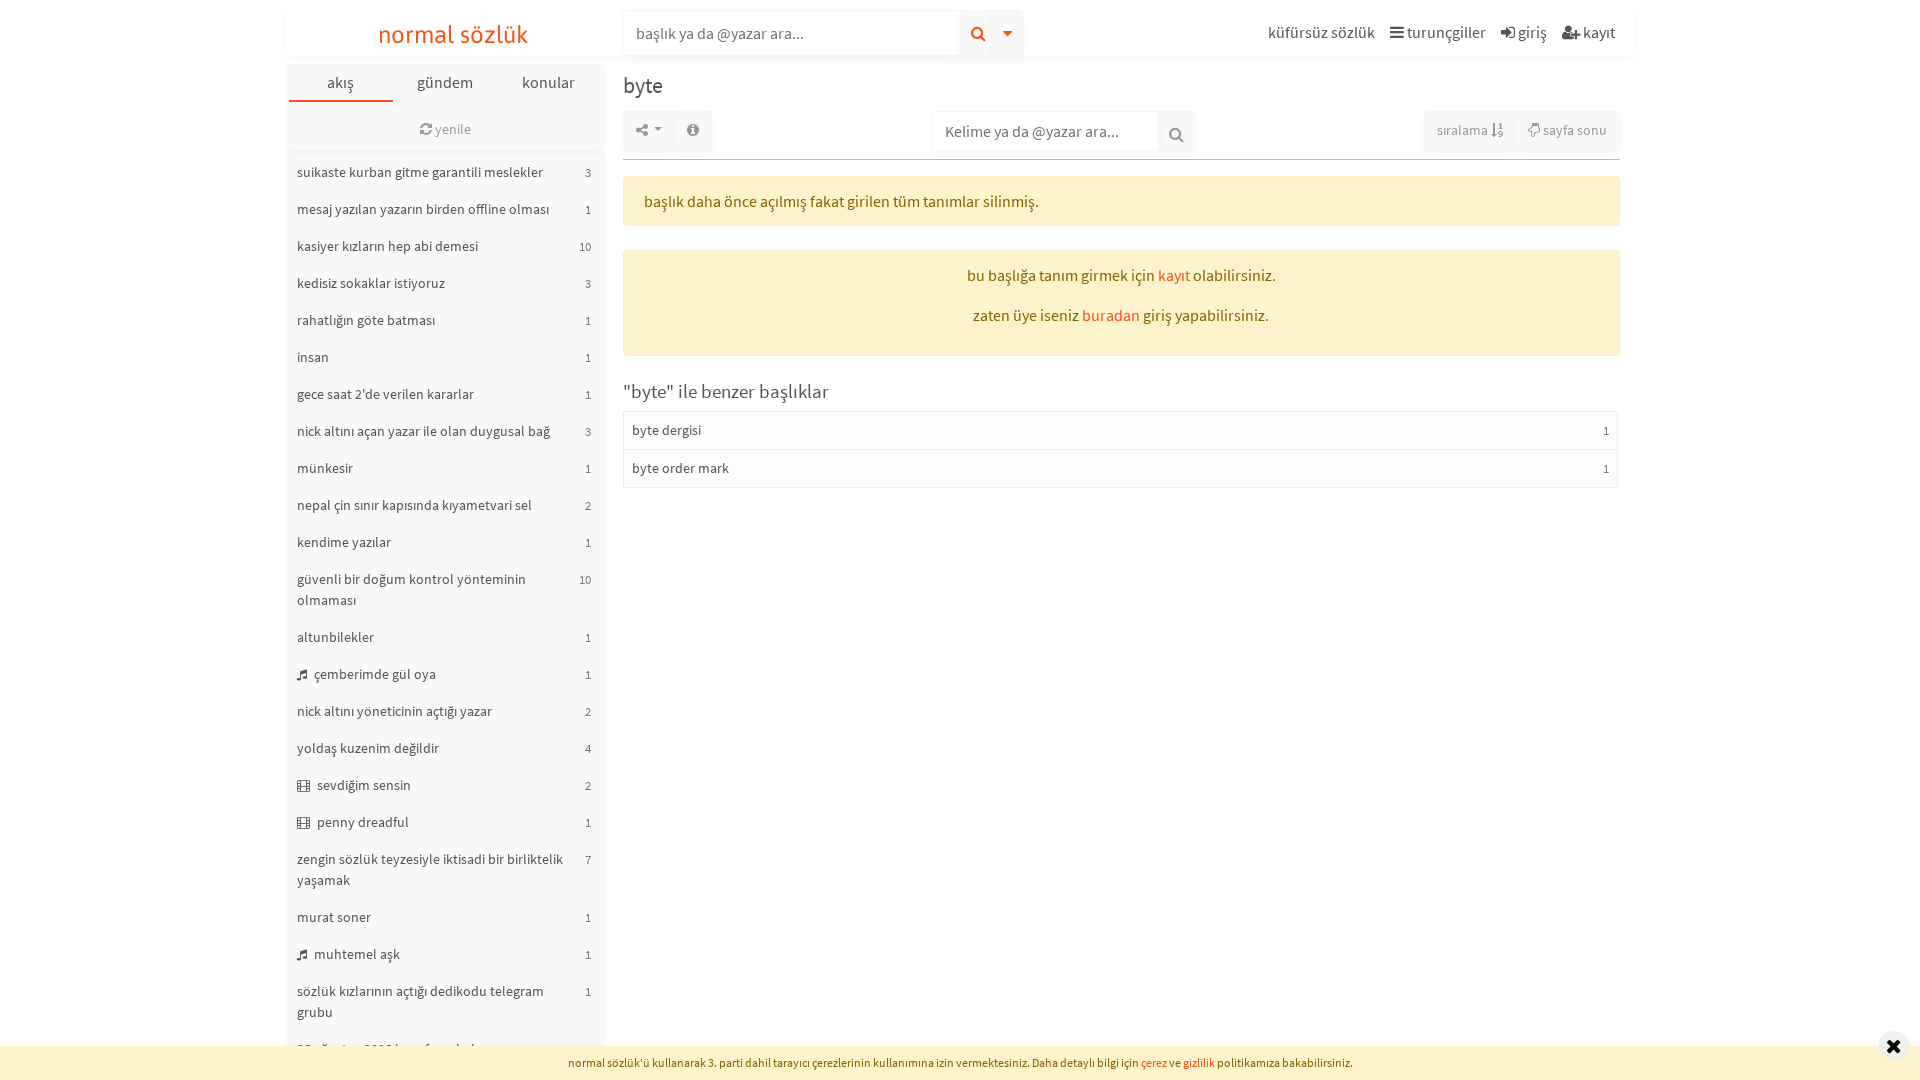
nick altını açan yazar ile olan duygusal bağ (423, 431)
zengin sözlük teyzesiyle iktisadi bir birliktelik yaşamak (430, 869)
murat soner (334, 917)
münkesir (325, 468)
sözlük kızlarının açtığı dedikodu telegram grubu (420, 1001)
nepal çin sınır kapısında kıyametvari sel (414, 505)
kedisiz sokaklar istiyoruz (371, 283)
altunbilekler (335, 637)
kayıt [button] (1174, 275)
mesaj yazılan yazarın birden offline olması (423, 209)
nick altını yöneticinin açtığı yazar (394, 711)
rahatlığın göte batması (366, 320)
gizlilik (1199, 1062)
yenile (451, 129)
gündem (445, 82)
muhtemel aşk (355, 954)
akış (340, 82)
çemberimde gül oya (373, 674)
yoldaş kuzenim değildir (368, 748)
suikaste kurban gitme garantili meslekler (420, 172)
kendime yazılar (344, 542)
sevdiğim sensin (362, 785)
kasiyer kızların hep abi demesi (387, 246)
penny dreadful (361, 822)
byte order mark (680, 468)
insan (313, 357)
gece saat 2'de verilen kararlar (385, 394)
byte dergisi (666, 430)
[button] (1324, 35)
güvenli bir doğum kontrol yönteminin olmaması (411, 589)
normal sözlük (453, 34)
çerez (1154, 1062)
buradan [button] (1111, 315)
